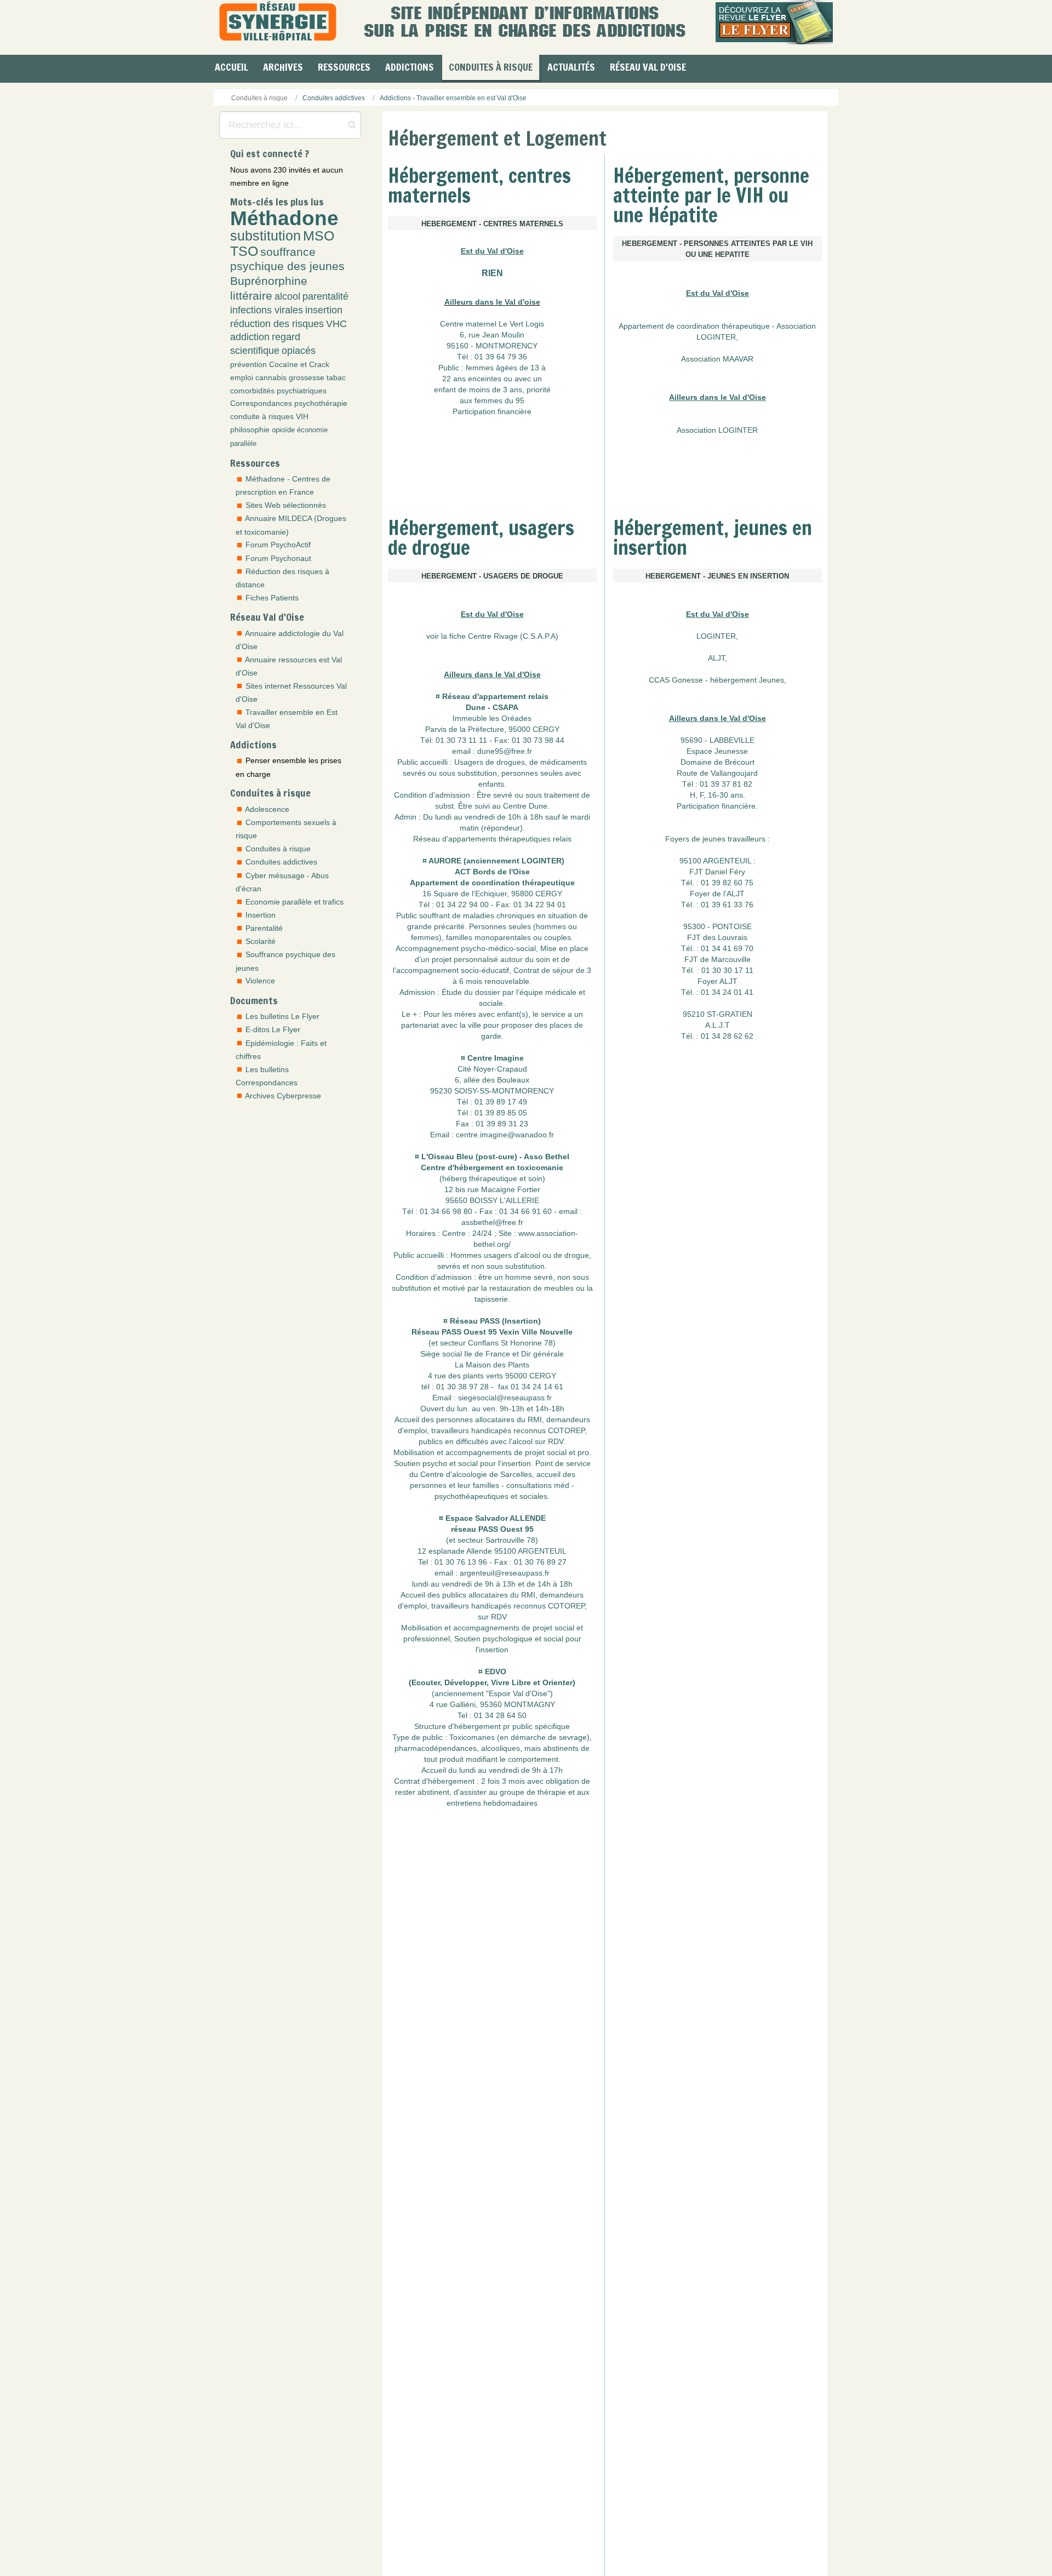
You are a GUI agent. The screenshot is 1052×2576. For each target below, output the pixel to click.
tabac (336, 377)
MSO (319, 236)
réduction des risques (277, 324)
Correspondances (261, 403)
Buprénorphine (269, 281)
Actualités (571, 67)
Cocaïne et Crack (299, 364)
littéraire (251, 296)
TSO (244, 251)
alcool (287, 296)
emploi (242, 377)
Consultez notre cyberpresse (584, 2495)
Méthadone (284, 218)
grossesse (307, 377)
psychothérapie (321, 403)
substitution (265, 236)
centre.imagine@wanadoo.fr (505, 1089)
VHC (336, 324)
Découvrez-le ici (414, 2539)
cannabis (271, 377)
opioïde (283, 430)
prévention (248, 364)
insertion (324, 310)
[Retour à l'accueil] (278, 22)
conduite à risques (262, 416)
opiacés (299, 351)
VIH (302, 416)
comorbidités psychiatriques (278, 391)
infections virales (267, 310)
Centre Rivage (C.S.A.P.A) (513, 591)
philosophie (250, 430)
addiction (250, 337)
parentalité (325, 296)
